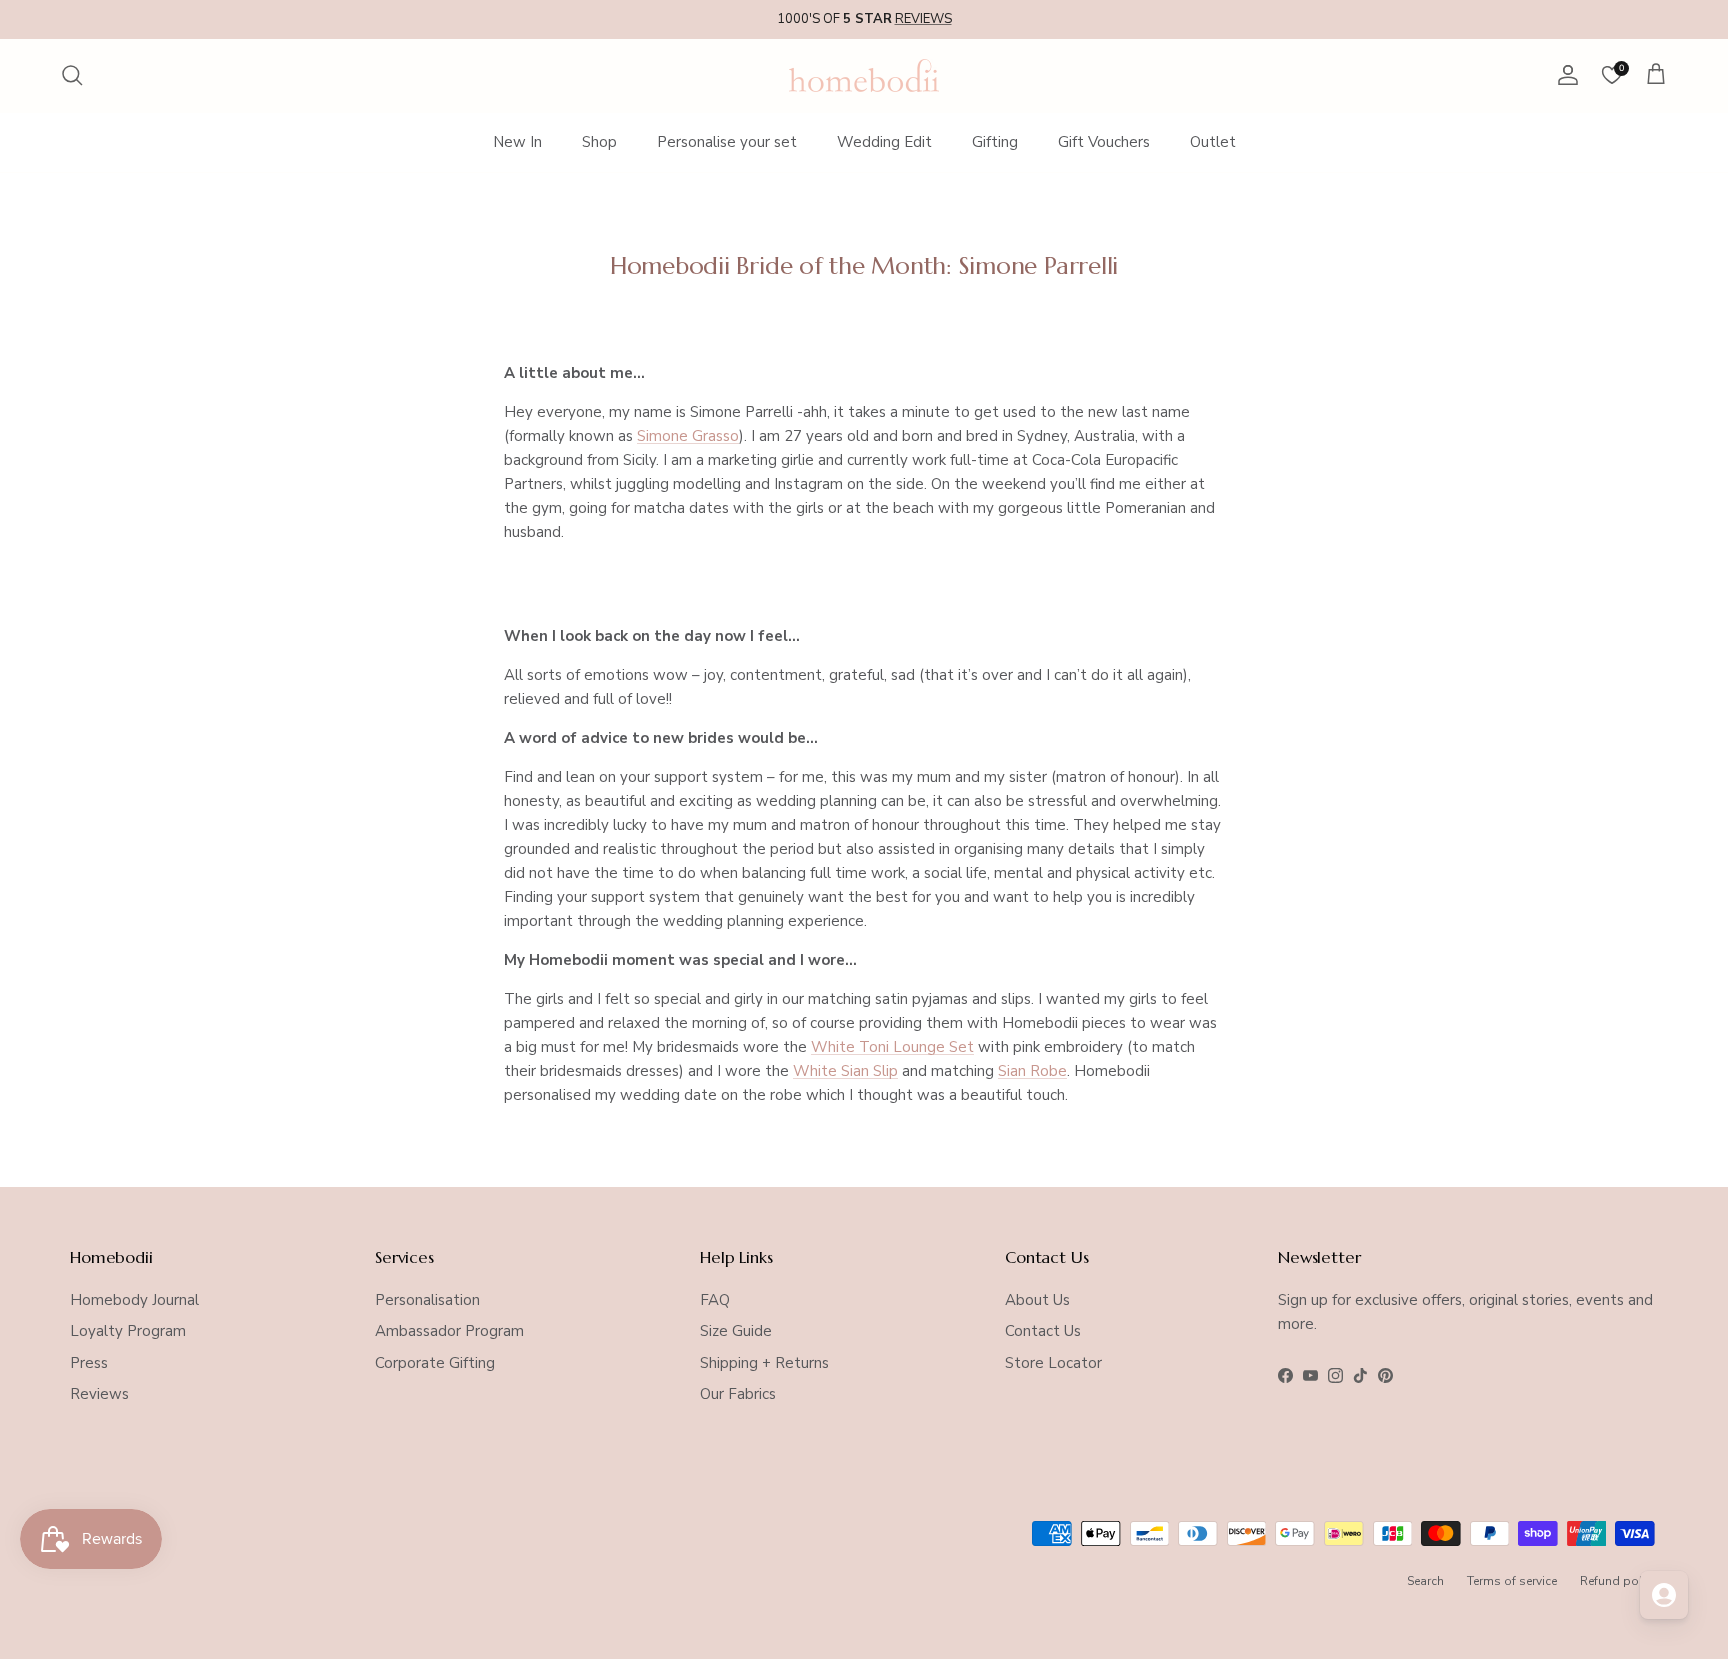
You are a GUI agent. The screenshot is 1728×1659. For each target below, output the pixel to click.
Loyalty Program (128, 1331)
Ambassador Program (449, 1331)
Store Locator (1053, 1363)
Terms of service (1512, 1581)
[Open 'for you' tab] (1664, 1595)
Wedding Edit (884, 142)
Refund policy (1619, 1581)
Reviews (99, 1394)
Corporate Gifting (435, 1363)
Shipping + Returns (764, 1363)
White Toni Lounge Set (892, 1047)
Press (89, 1363)
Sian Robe (1032, 1071)
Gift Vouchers (1104, 142)
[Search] (72, 75)
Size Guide (736, 1331)
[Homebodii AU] (864, 75)
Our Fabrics (738, 1394)
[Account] (1564, 75)
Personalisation (427, 1300)
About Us (1037, 1300)
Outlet (1213, 142)
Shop (599, 142)
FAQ (715, 1300)
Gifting (995, 142)
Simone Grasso (688, 436)
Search (1425, 1581)
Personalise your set (727, 142)
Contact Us (1043, 1331)
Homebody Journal (134, 1300)
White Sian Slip (845, 1071)
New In (517, 142)
